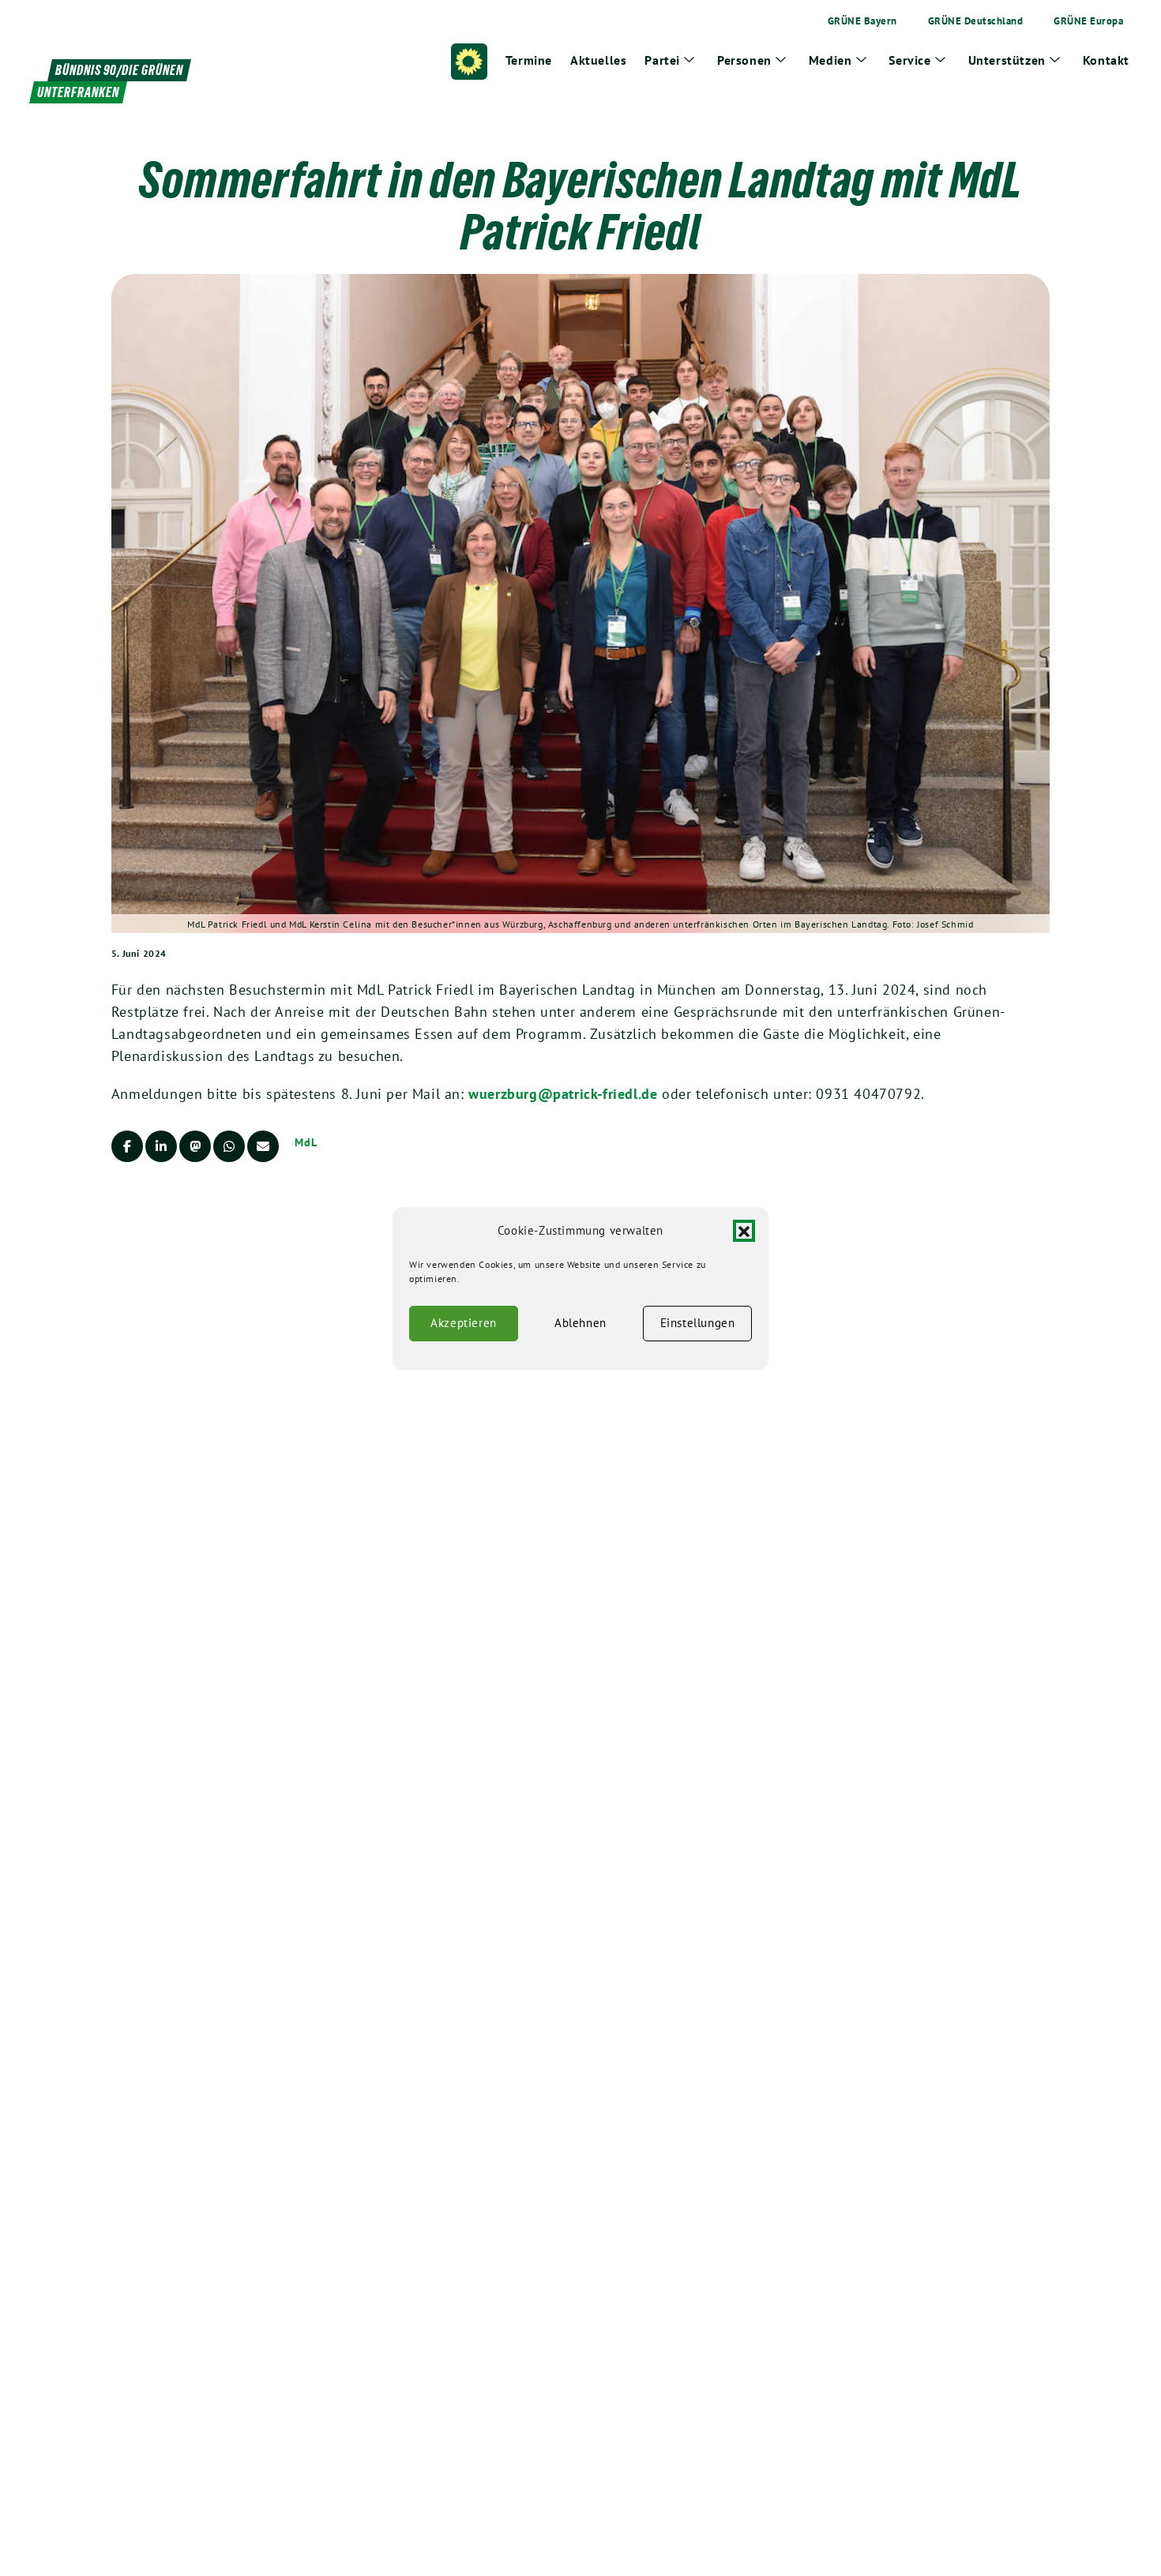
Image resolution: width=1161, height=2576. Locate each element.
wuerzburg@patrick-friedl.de (563, 1094)
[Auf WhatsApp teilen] (229, 1146)
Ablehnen (580, 1323)
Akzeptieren (464, 1323)
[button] (744, 1231)
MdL (306, 1142)
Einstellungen (698, 1323)
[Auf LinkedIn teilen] (161, 1146)
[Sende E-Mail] (263, 1146)
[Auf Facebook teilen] (127, 1146)
